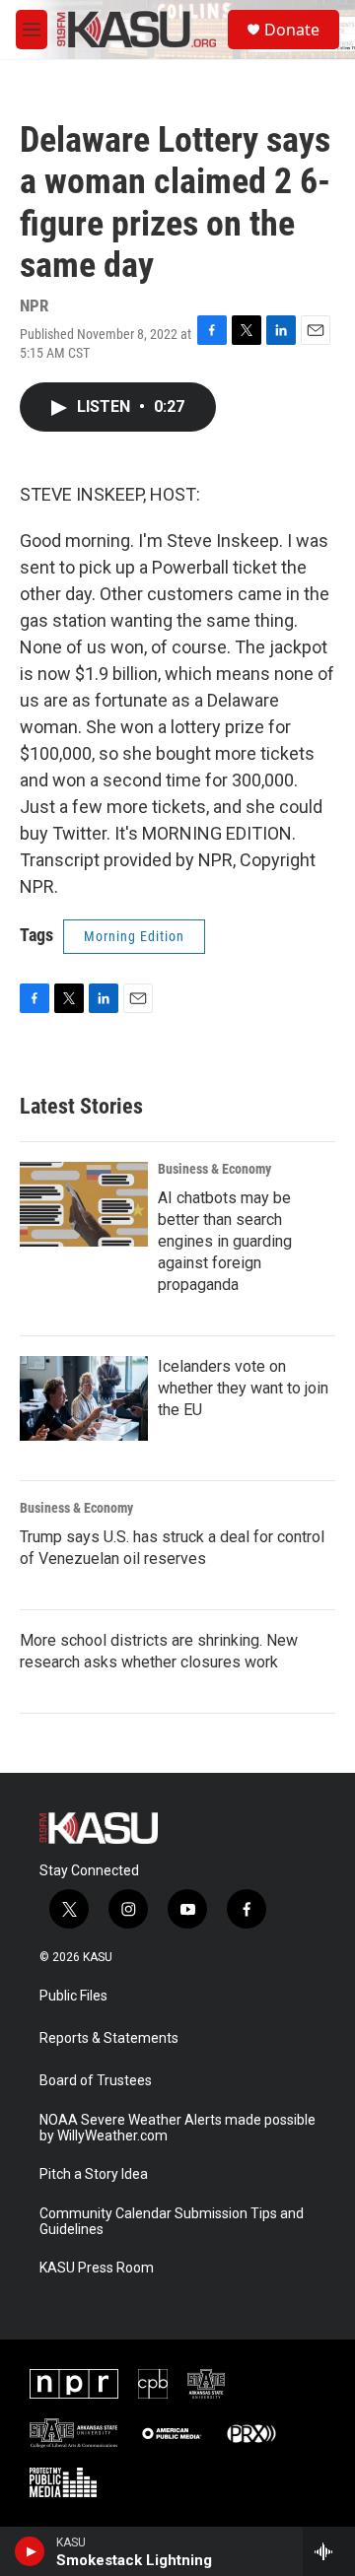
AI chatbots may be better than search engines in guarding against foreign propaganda (225, 1241)
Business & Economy (214, 1169)
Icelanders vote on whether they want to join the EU (243, 1388)
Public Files (73, 1996)
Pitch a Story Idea (94, 2174)
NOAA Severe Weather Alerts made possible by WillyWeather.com (177, 2128)
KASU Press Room (97, 2268)
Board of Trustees (96, 2081)
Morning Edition (134, 936)
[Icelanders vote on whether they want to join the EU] (84, 1398)
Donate (292, 30)
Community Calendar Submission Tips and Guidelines (172, 2222)
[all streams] (329, 2551)
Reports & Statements (109, 2038)
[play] (30, 2551)
